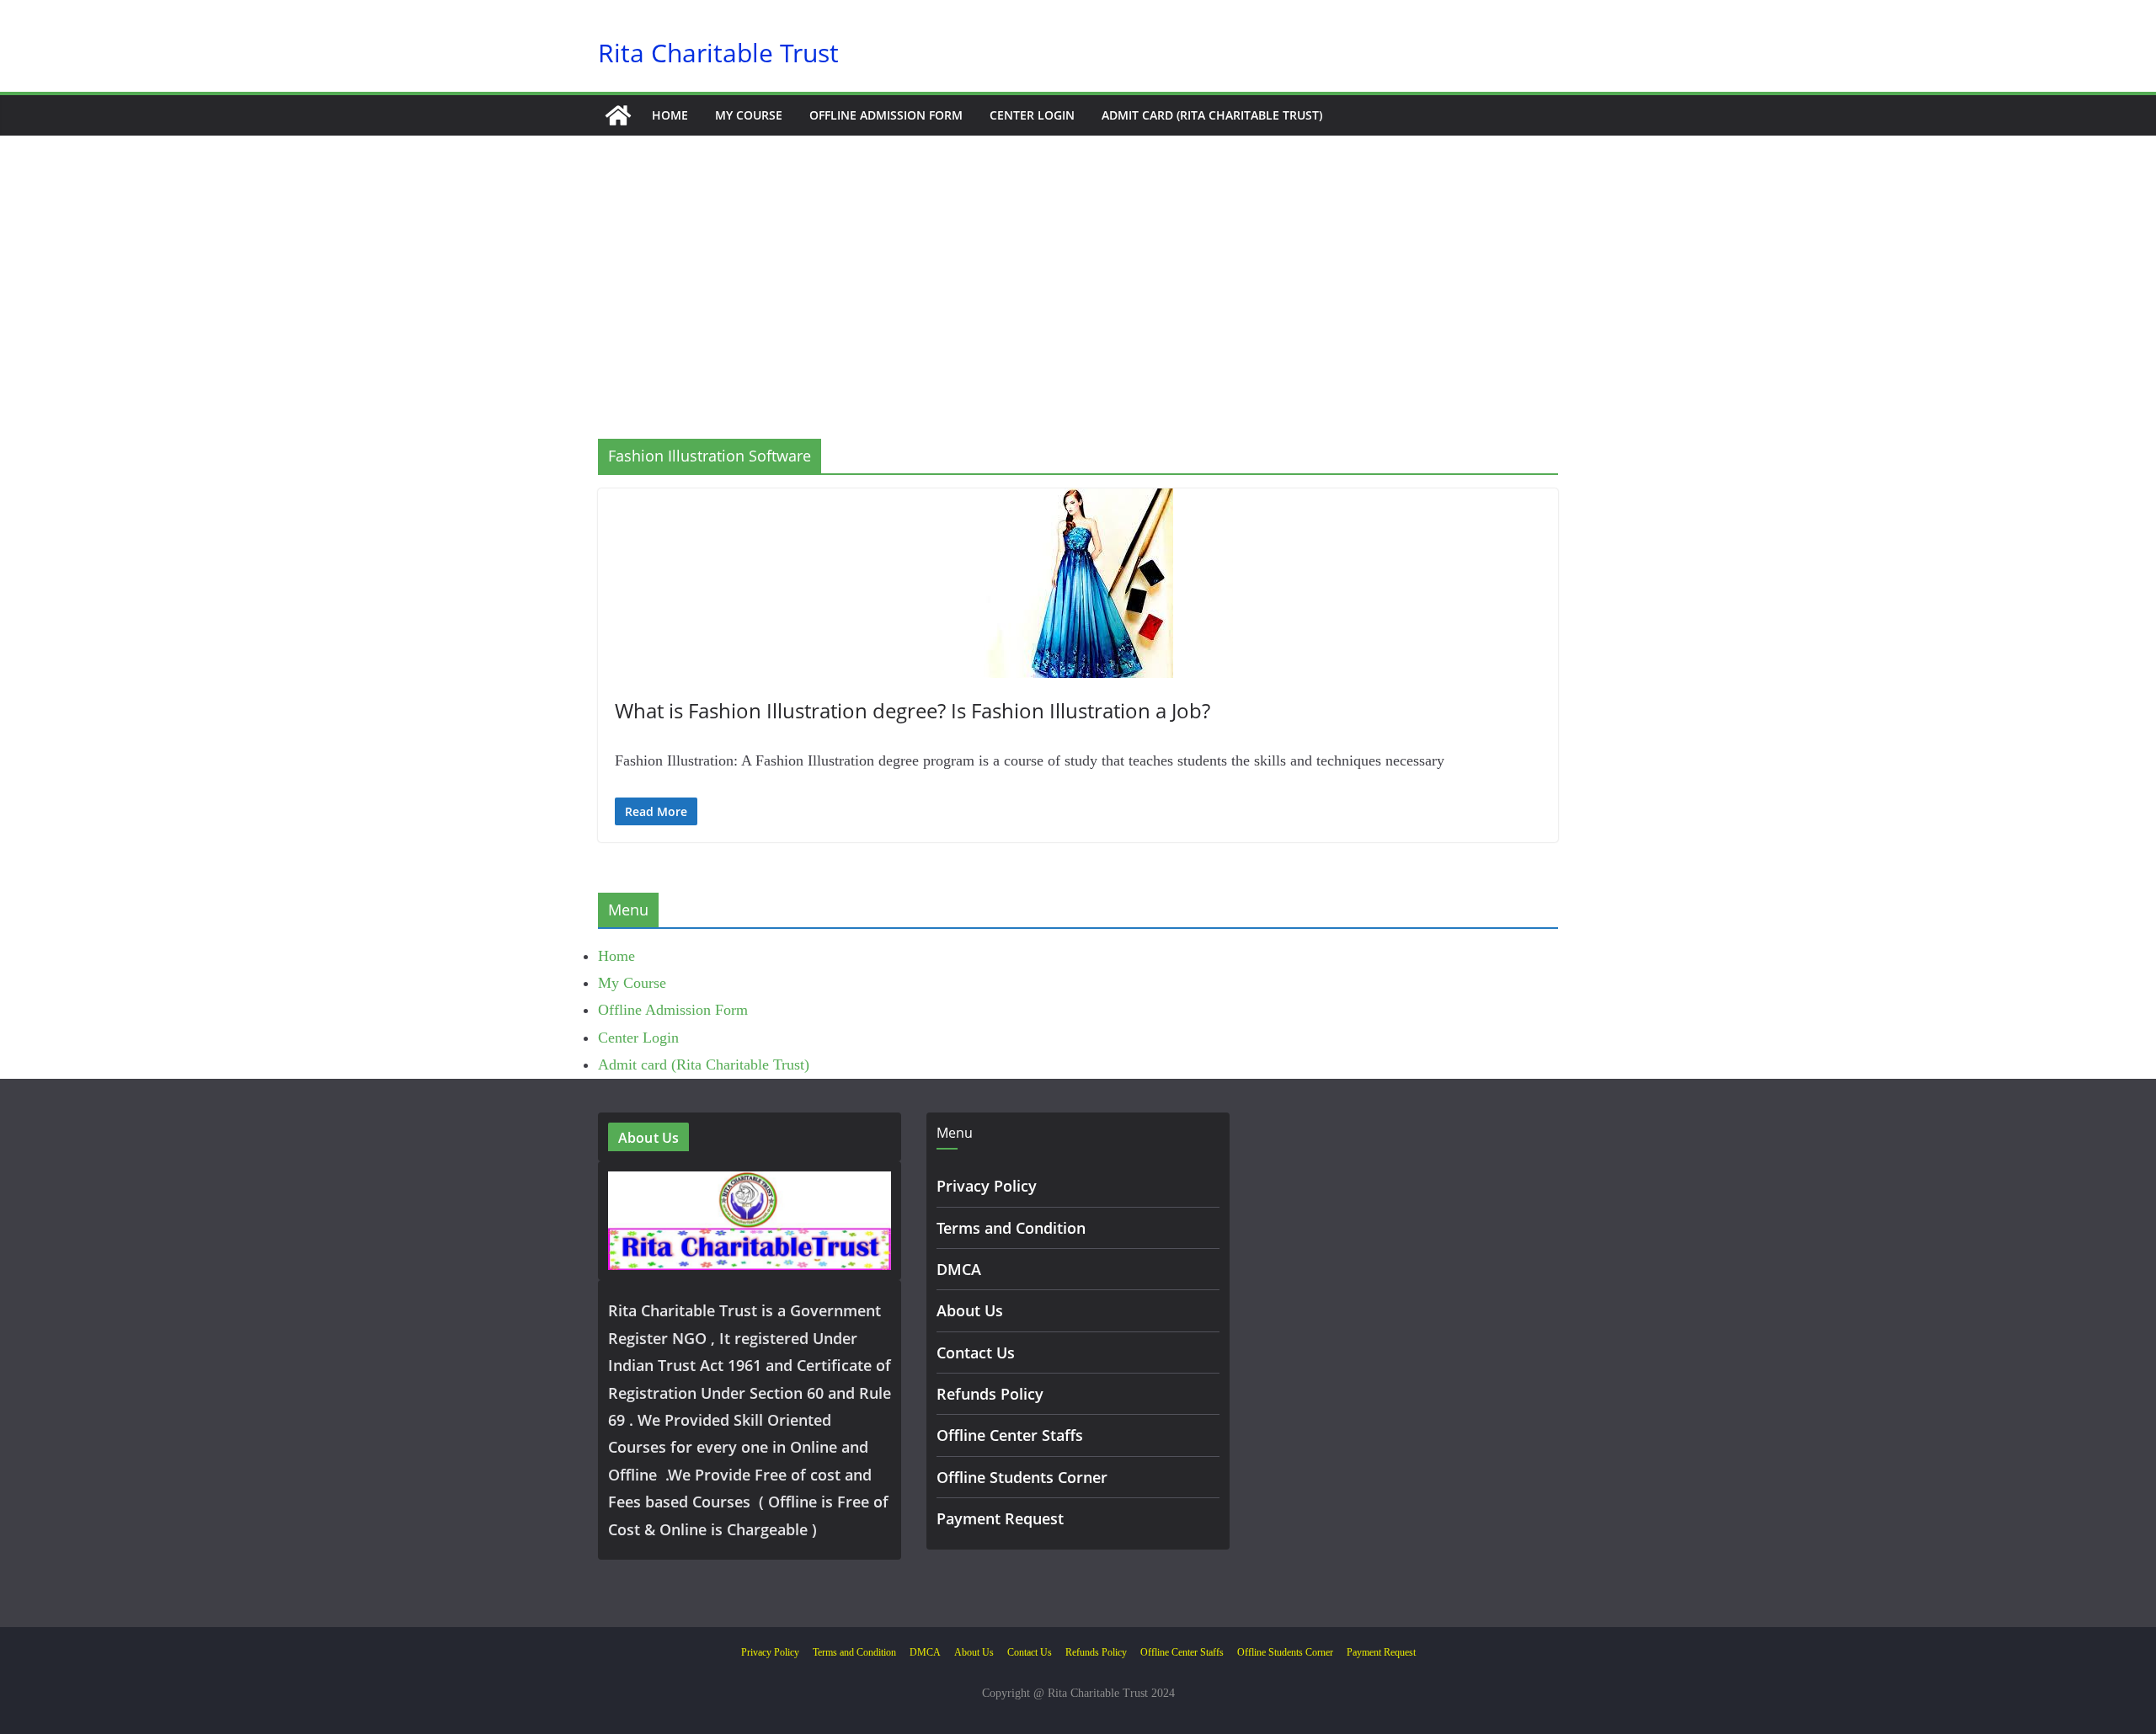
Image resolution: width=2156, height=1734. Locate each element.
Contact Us (976, 1353)
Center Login (1032, 115)
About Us (970, 1310)
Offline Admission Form (886, 115)
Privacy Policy (987, 1186)
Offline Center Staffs (1010, 1435)
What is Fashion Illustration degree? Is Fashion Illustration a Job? (913, 710)
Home (670, 115)
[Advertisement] (1078, 312)
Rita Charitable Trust (718, 53)
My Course (749, 115)
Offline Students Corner (1022, 1477)
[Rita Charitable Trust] (618, 115)
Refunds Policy (990, 1394)
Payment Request (1000, 1518)
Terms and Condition (1011, 1228)
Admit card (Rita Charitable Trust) (1212, 115)
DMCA (959, 1269)
